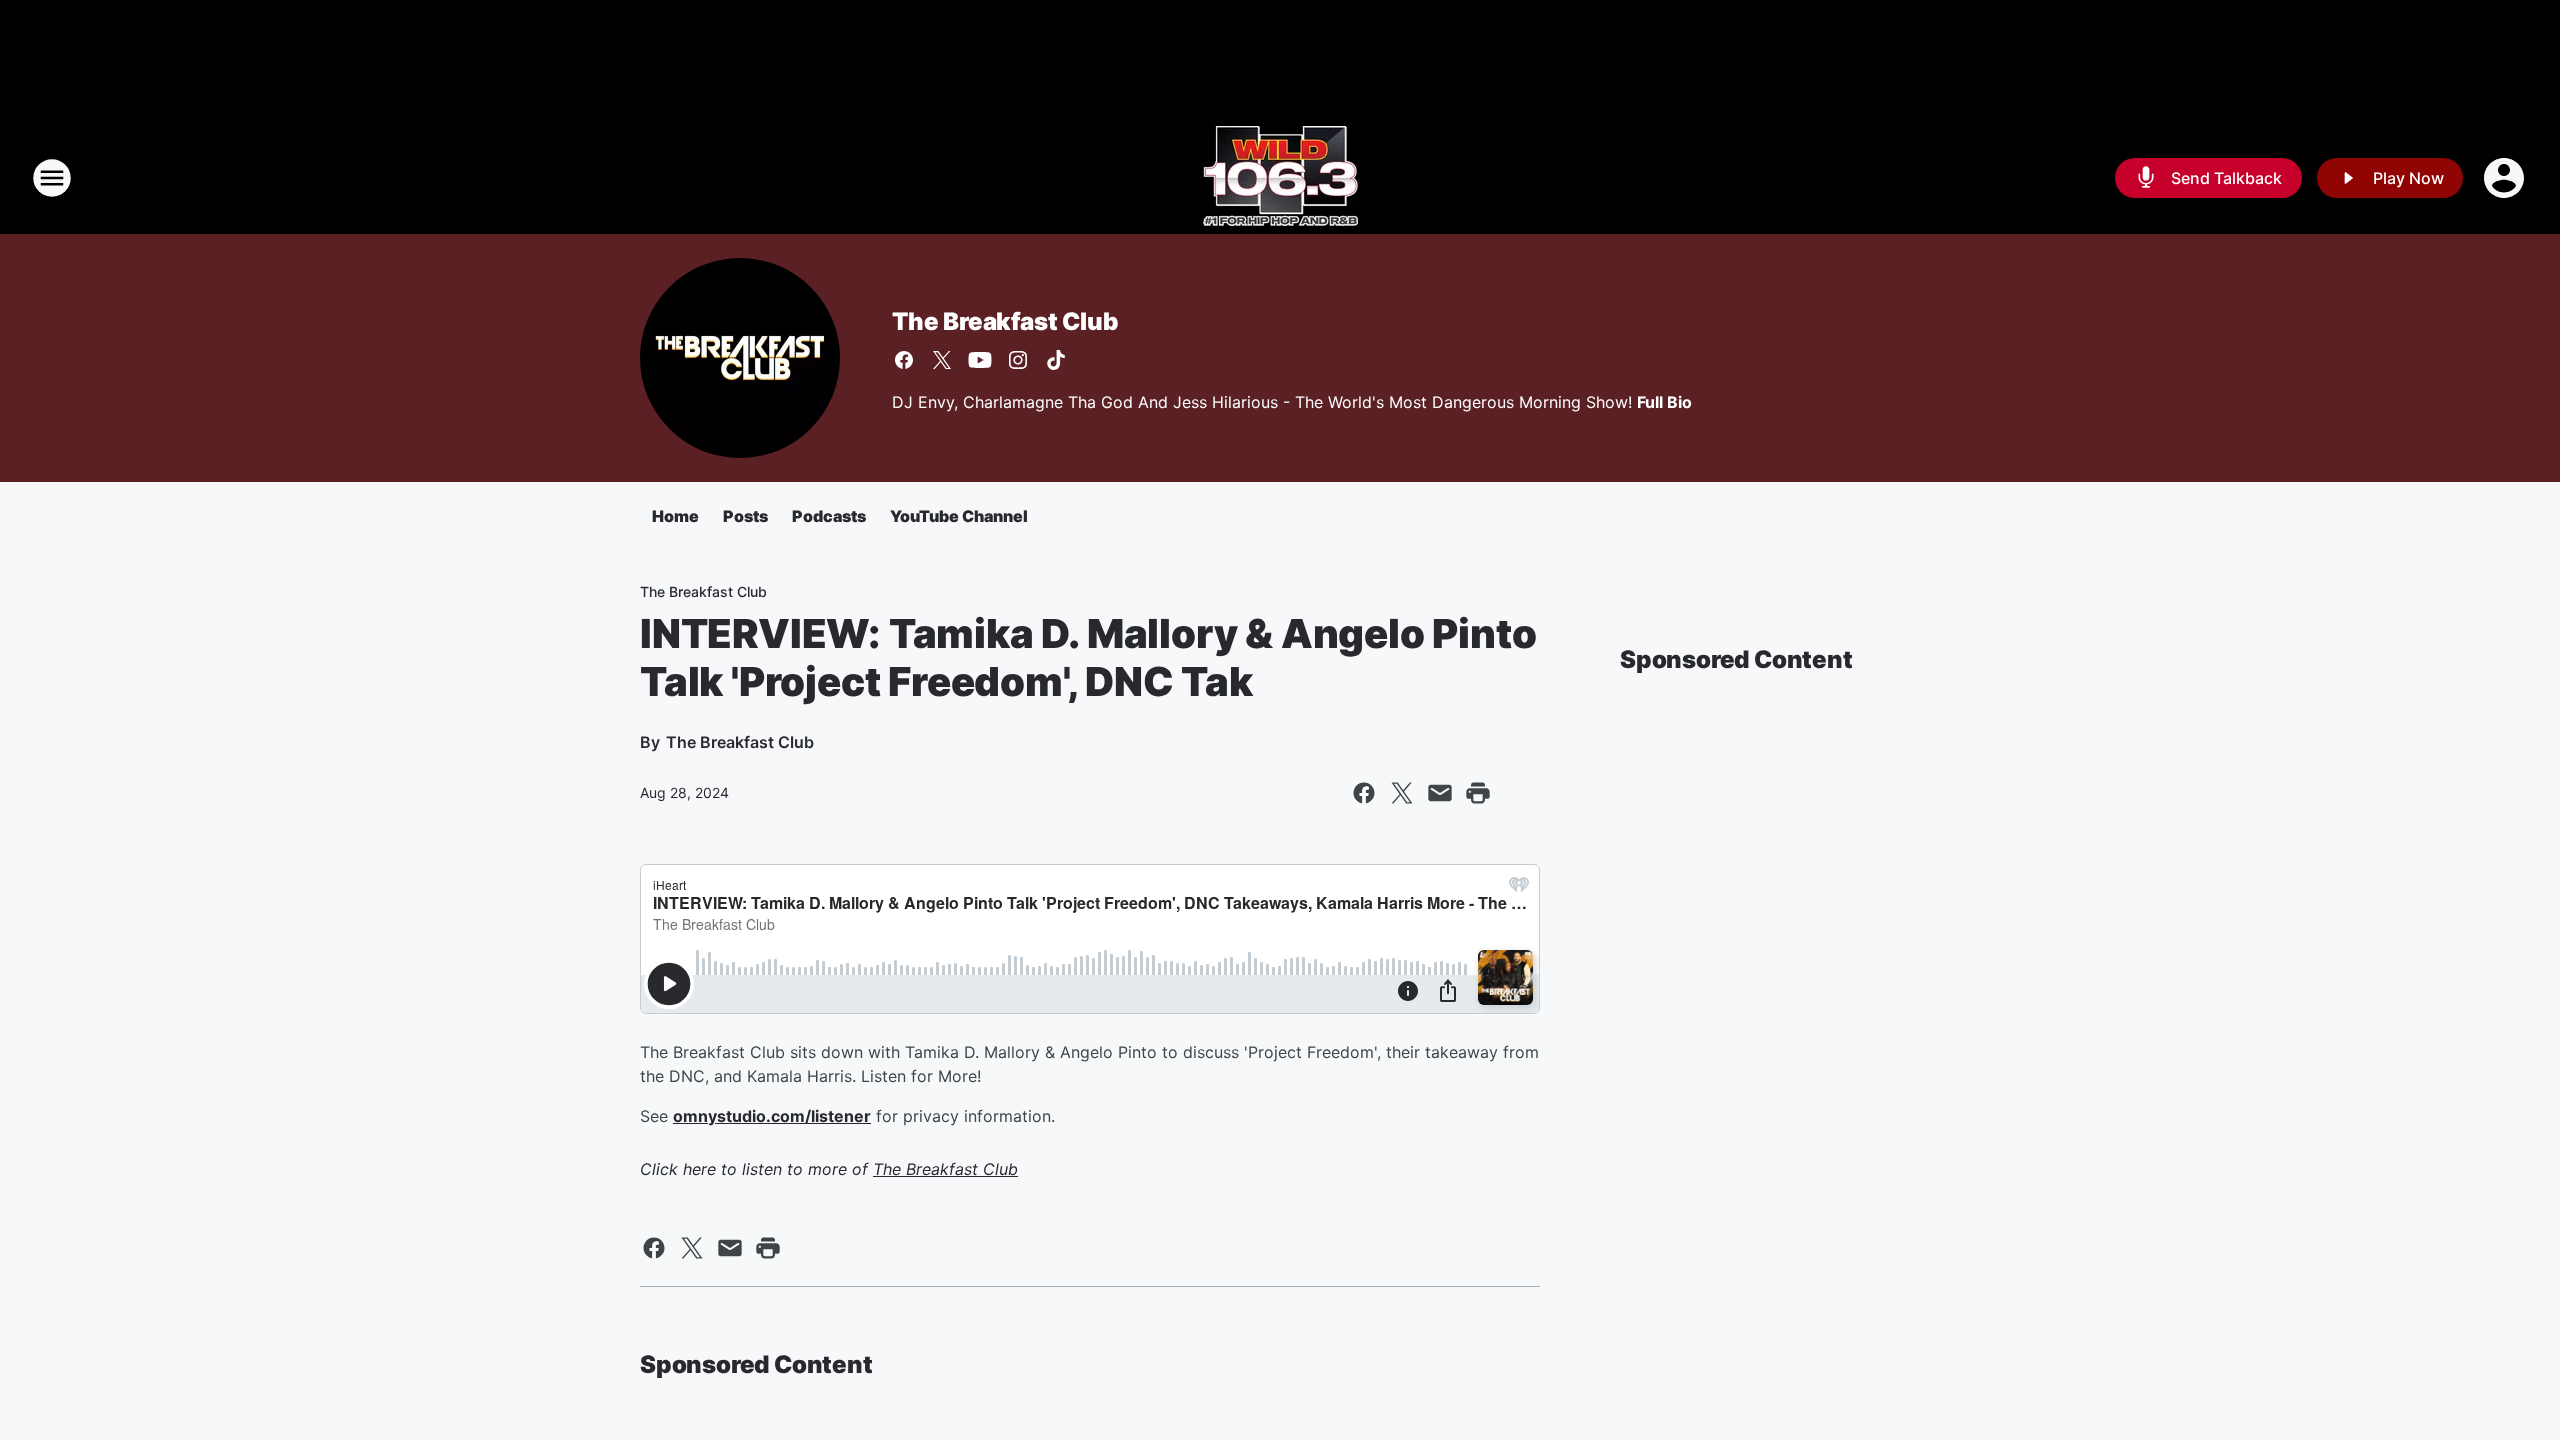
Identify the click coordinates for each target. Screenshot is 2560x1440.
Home (675, 516)
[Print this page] (1478, 793)
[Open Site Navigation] (52, 178)
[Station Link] (1280, 178)
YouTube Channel (959, 516)
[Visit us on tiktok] (1056, 360)
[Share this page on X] (1402, 793)
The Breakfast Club (1004, 321)
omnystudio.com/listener (772, 1116)
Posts (745, 516)
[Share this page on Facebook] (1364, 793)
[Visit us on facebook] (904, 360)
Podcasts (829, 516)
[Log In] (2506, 178)
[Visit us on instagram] (1018, 360)
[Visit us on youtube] (980, 360)
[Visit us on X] (942, 360)
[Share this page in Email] (1440, 793)
